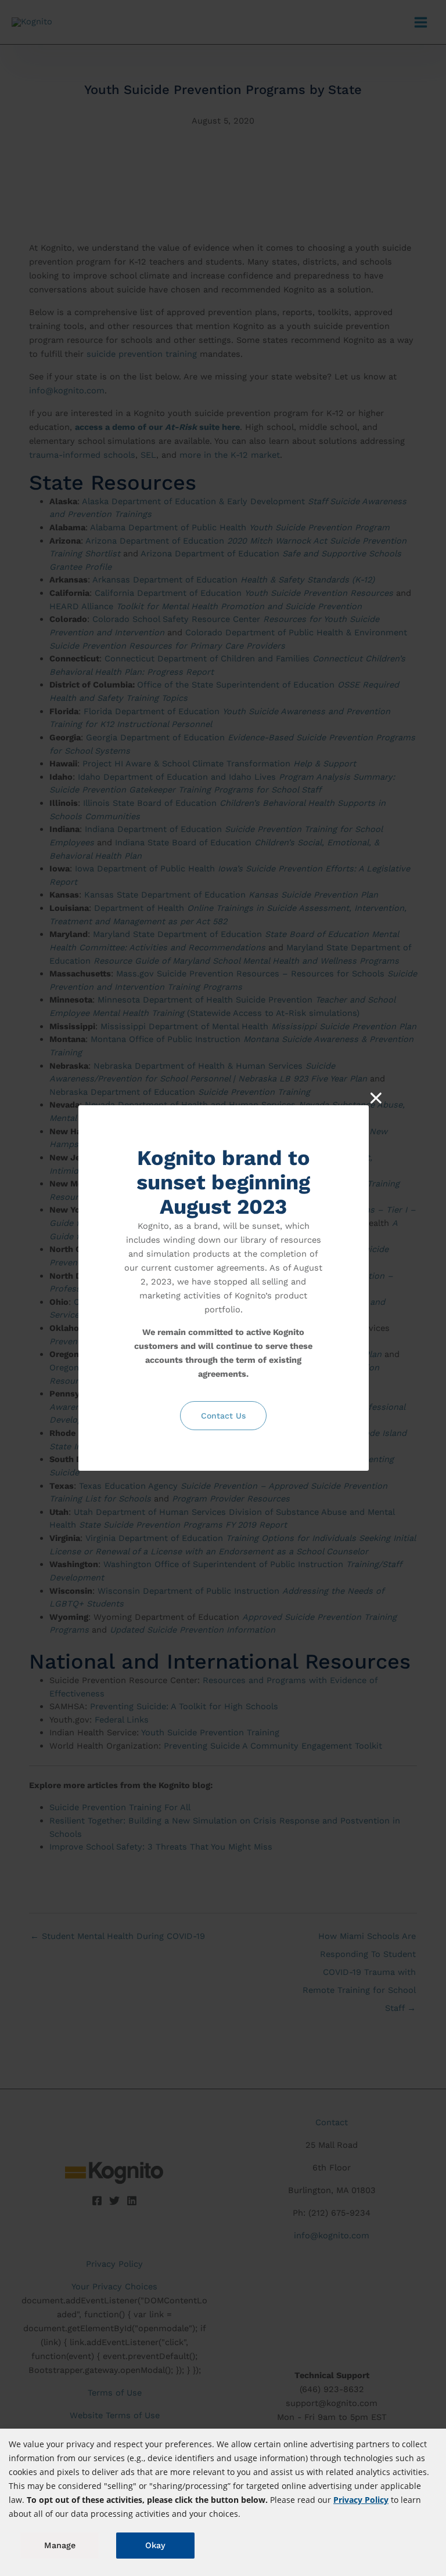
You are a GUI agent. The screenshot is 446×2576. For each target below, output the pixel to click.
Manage (60, 2545)
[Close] (376, 1098)
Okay (155, 2545)
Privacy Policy (361, 2500)
